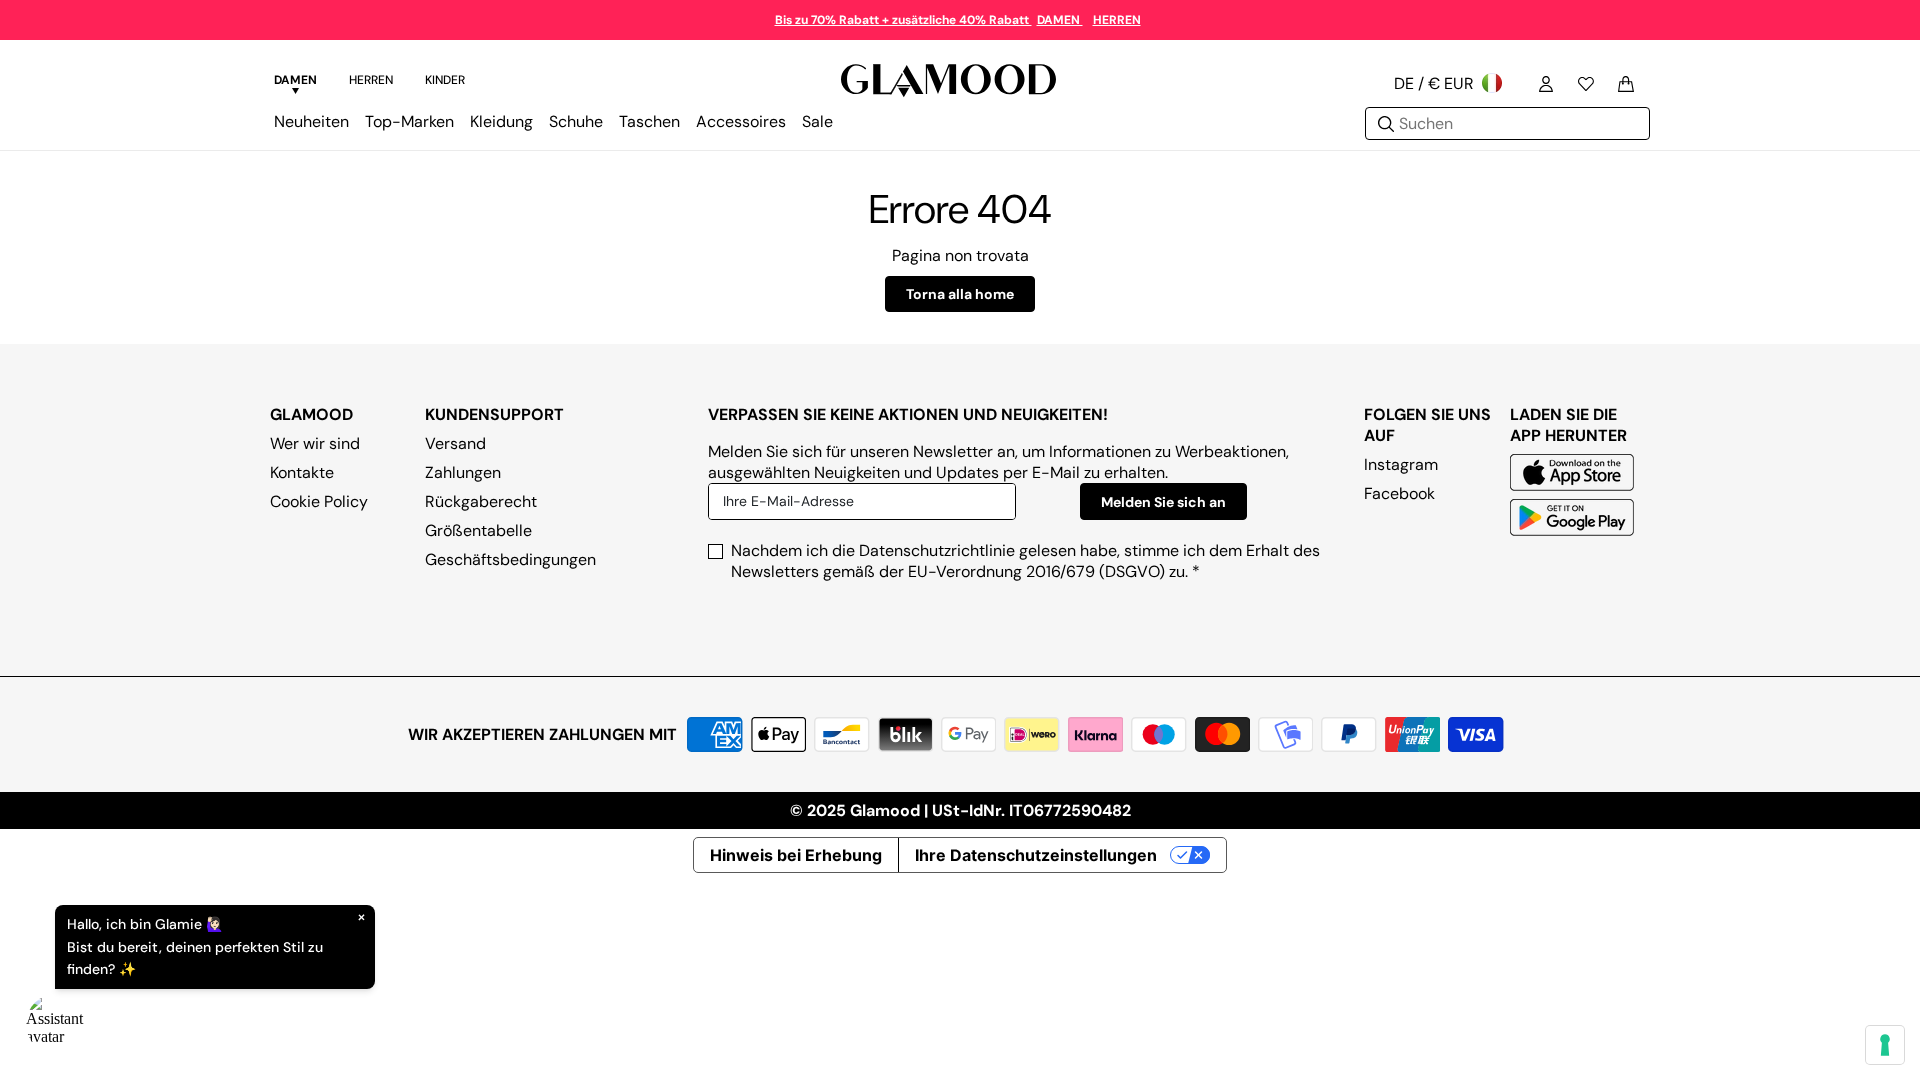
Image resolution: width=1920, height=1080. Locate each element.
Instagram (1401, 464)
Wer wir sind (315, 443)
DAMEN (1060, 20)
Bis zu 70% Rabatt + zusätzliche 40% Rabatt (903, 20)
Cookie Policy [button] (319, 501)
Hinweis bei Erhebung (796, 855)
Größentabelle (478, 530)
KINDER (445, 80)
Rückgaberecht (481, 501)
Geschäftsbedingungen (510, 559)
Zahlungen (463, 472)
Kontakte (302, 472)
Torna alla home (960, 294)
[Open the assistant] (56, 1024)
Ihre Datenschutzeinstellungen (1036, 855)
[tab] (295, 83)
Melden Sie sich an (1163, 502)
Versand (455, 443)
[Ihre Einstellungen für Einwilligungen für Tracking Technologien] (1885, 1045)
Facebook (1399, 493)
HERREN (1117, 20)
